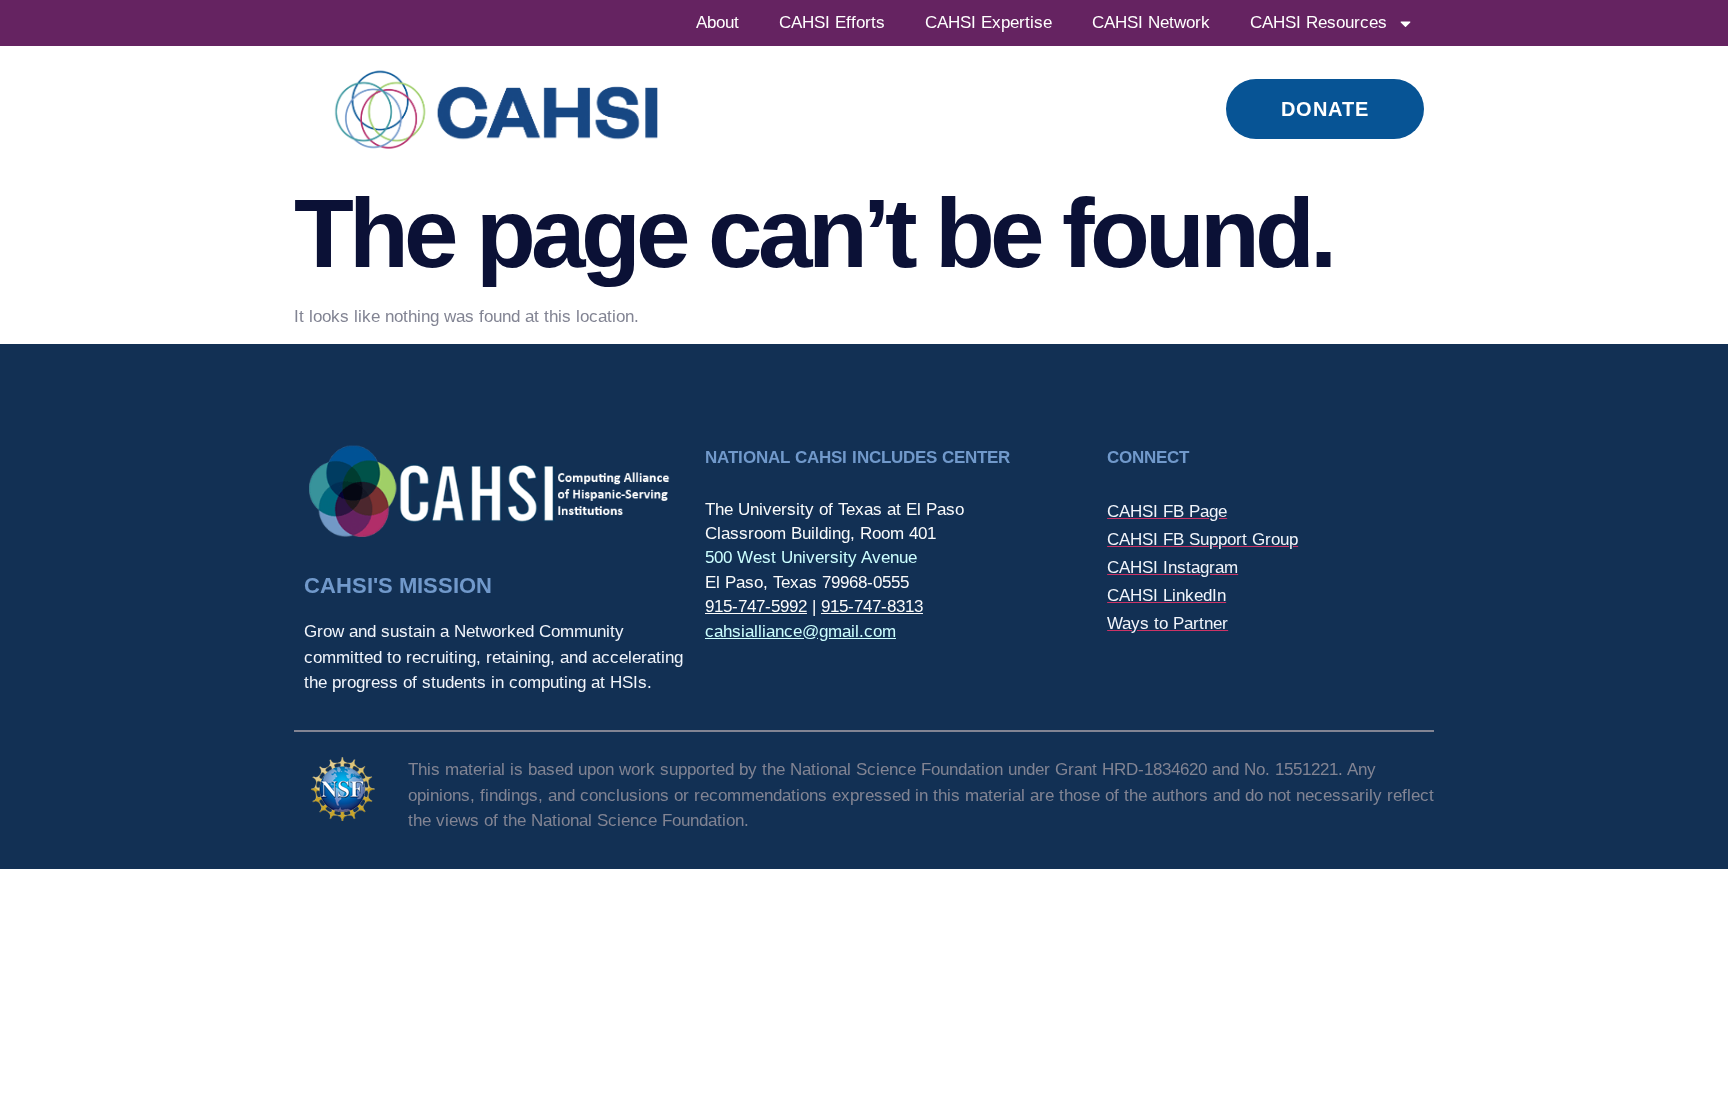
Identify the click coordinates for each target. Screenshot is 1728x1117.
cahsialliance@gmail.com (800, 631)
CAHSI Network (1151, 22)
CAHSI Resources (1318, 22)
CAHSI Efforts (832, 22)
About (717, 22)
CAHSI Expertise (988, 22)
